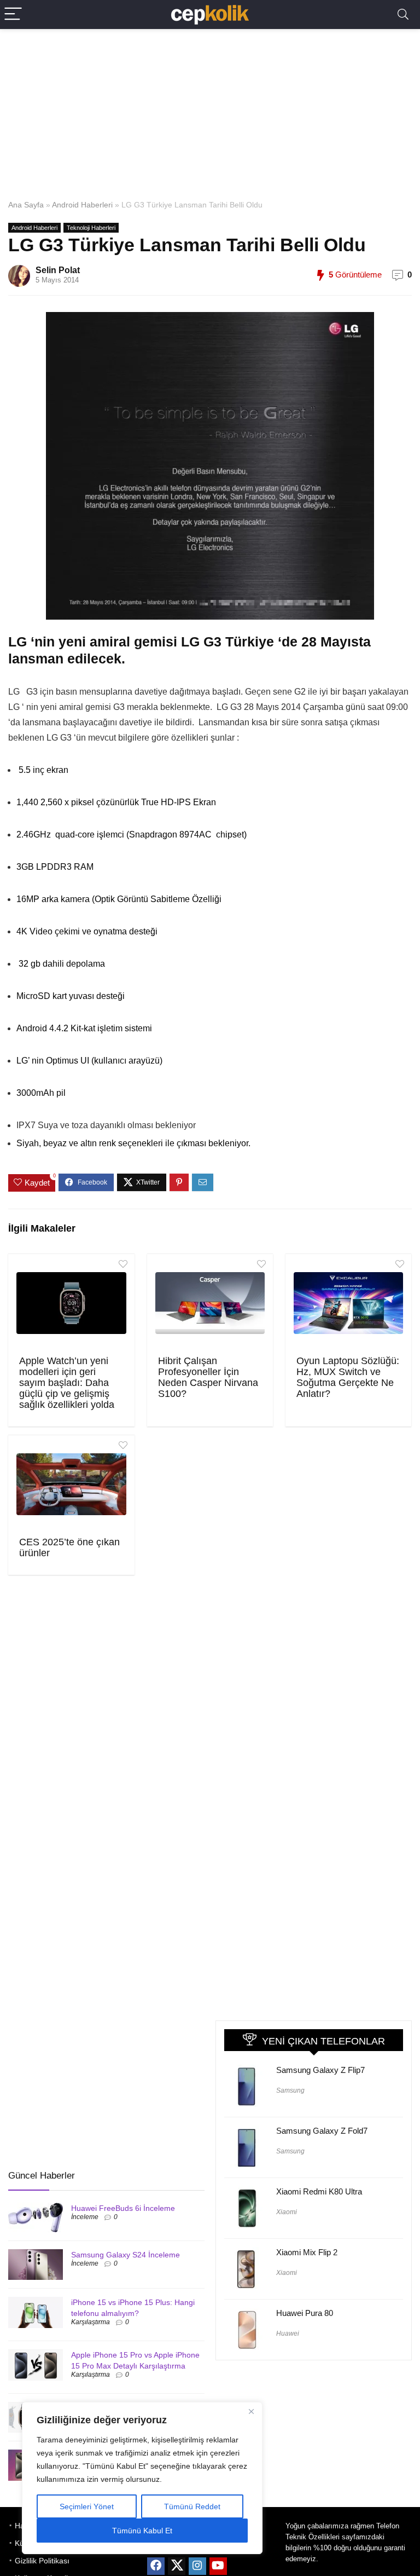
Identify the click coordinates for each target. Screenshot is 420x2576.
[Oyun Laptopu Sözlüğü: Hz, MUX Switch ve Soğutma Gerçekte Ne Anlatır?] (349, 1303)
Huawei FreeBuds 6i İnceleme (123, 2208)
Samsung (290, 2090)
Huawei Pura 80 (305, 2313)
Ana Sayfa (26, 205)
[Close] (251, 2411)
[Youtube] (218, 2566)
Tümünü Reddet (192, 2506)
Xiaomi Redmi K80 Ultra (319, 2191)
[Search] (403, 15)
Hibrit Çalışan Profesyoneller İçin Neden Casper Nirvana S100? (208, 1377)
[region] (142, 2478)
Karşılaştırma (91, 2322)
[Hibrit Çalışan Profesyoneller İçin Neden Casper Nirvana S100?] (210, 1303)
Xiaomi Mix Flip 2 (307, 2252)
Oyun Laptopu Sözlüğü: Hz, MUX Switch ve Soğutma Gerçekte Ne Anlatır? (348, 1377)
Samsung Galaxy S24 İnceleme (126, 2255)
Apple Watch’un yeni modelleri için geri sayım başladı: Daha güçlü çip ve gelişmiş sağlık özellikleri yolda (67, 1383)
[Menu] (13, 15)
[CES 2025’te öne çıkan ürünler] (71, 1485)
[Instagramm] (197, 2566)
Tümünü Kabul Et (142, 2531)
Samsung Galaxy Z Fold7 (322, 2131)
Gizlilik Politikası (42, 2561)
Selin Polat (58, 270)
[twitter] (177, 2566)
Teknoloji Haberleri (91, 228)
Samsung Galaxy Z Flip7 (320, 2070)
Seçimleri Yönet (87, 2506)
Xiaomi (287, 2212)
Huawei (288, 2334)
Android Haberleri (82, 205)
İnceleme (85, 2217)
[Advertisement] (210, 112)
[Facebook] (156, 2566)
